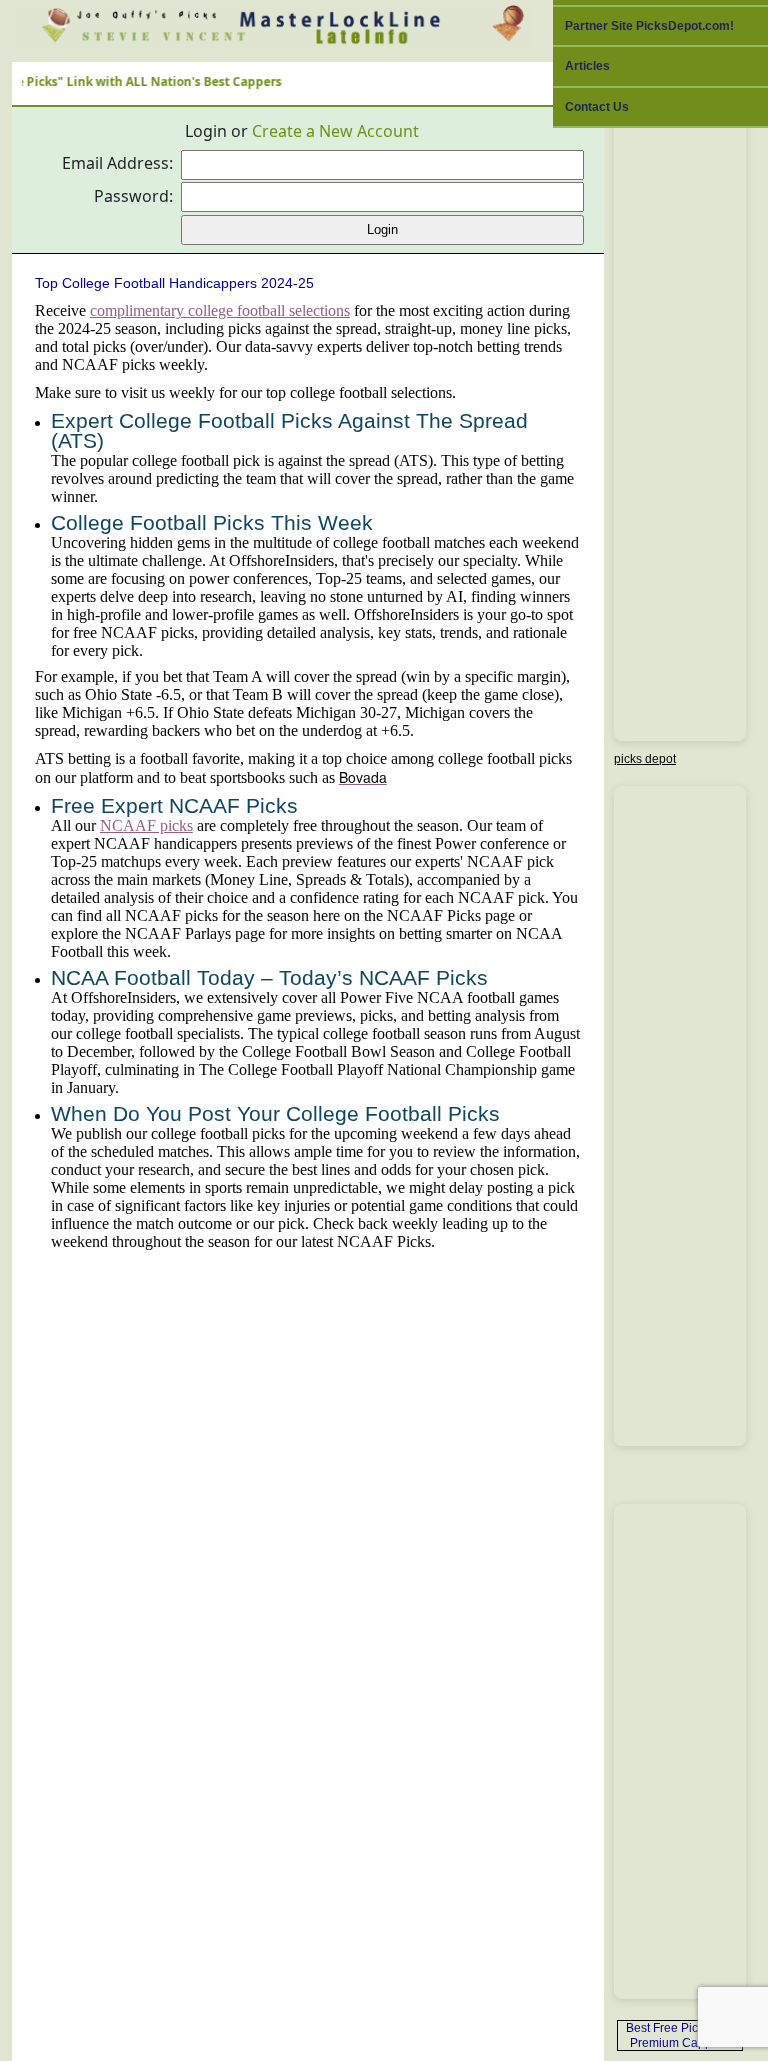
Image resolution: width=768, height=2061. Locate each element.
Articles (587, 66)
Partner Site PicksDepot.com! (649, 26)
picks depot (645, 759)
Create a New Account (335, 131)
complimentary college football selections (220, 310)
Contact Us (597, 107)
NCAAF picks (146, 825)
